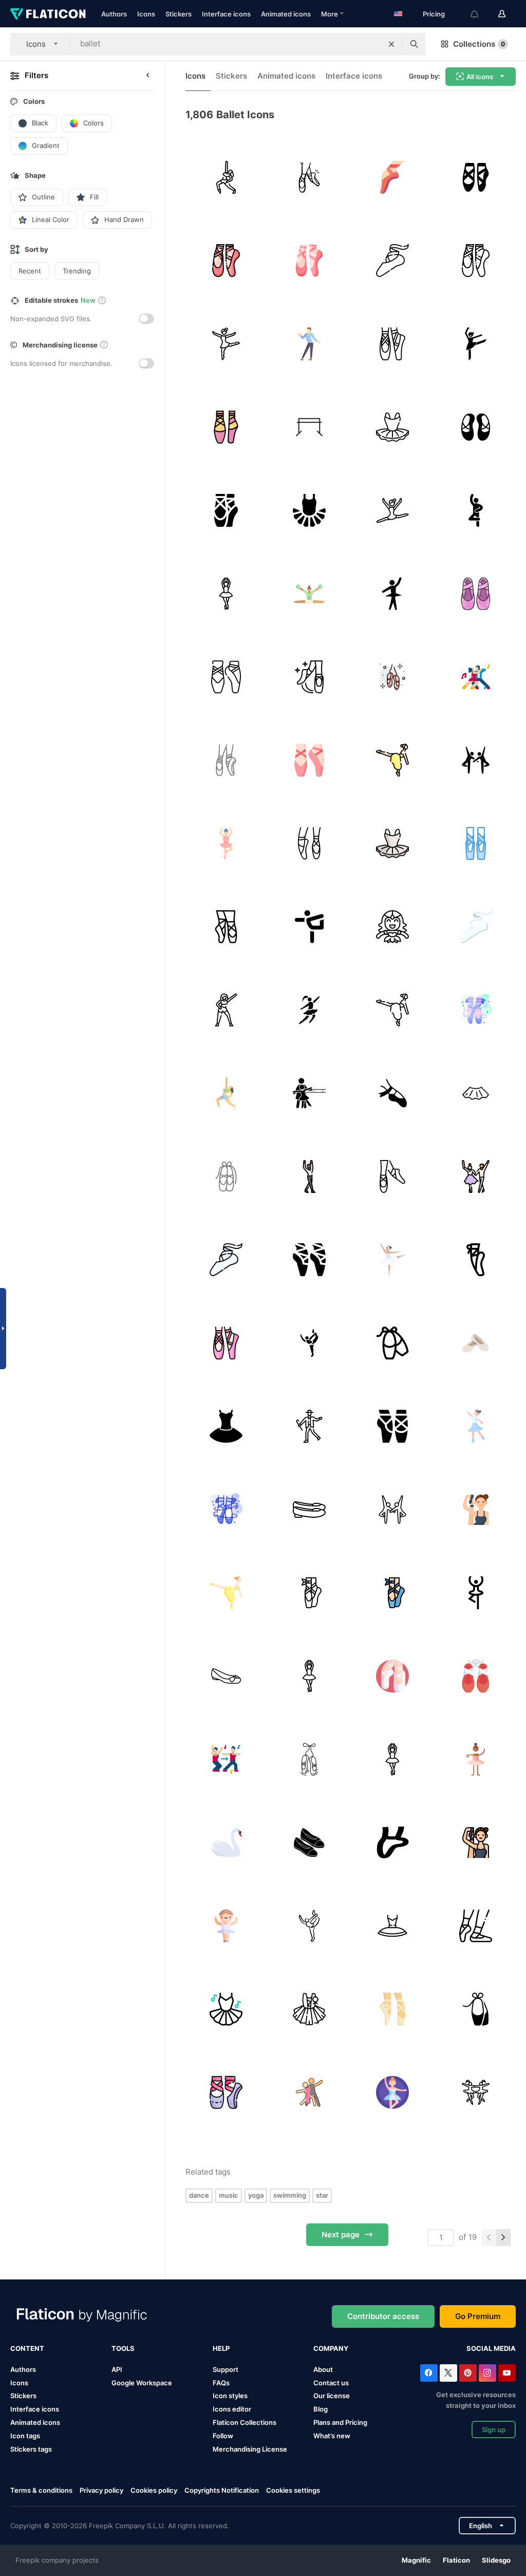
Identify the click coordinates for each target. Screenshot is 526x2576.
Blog (321, 2409)
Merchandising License (250, 2449)
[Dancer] (392, 593)
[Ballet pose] (475, 510)
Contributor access (383, 2316)
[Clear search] (391, 44)
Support (226, 2369)
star (322, 2195)
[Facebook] (429, 2373)
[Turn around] (226, 843)
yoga (256, 2195)
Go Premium (478, 2316)
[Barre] (309, 1343)
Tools (123, 2348)
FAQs (221, 2383)
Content (27, 2348)
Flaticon (456, 2560)
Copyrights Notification (222, 2490)
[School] (392, 1259)
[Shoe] (475, 2009)
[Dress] (392, 427)
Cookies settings (293, 2490)
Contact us (331, 2383)
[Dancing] (226, 177)
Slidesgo (496, 2560)
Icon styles (230, 2396)
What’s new (332, 2436)
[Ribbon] (226, 760)
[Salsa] (309, 2092)
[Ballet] (392, 177)
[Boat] (226, 1842)
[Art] (475, 1343)
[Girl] (475, 344)
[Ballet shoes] (475, 177)
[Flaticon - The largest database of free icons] (48, 14)
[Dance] (392, 344)
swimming (290, 2195)
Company (331, 2348)
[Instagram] (487, 2373)
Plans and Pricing (340, 2422)
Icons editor (232, 2409)
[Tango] (475, 677)
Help (221, 2348)
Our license (332, 2396)
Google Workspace (142, 2383)
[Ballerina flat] (309, 843)
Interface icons (226, 14)
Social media (491, 2348)
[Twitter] (448, 2373)
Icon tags (25, 2436)
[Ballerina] (226, 344)
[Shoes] (309, 1842)
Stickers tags (31, 2449)
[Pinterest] (468, 2373)
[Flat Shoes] (309, 1509)
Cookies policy (154, 2490)
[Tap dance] (309, 1426)
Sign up (494, 2430)
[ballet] (309, 177)
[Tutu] (226, 2009)
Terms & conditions (41, 2490)
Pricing (434, 14)
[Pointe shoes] (226, 1176)
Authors (114, 14)
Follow (223, 2436)
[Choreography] (226, 1759)
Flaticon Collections (245, 2422)
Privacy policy (101, 2490)
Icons (146, 14)
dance (199, 2195)
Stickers (179, 14)
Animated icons (286, 14)
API (117, 2369)
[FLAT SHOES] (226, 1676)
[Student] (309, 1093)
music (229, 2195)
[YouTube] (507, 2373)
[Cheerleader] (309, 593)
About (323, 2369)
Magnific (416, 2560)
